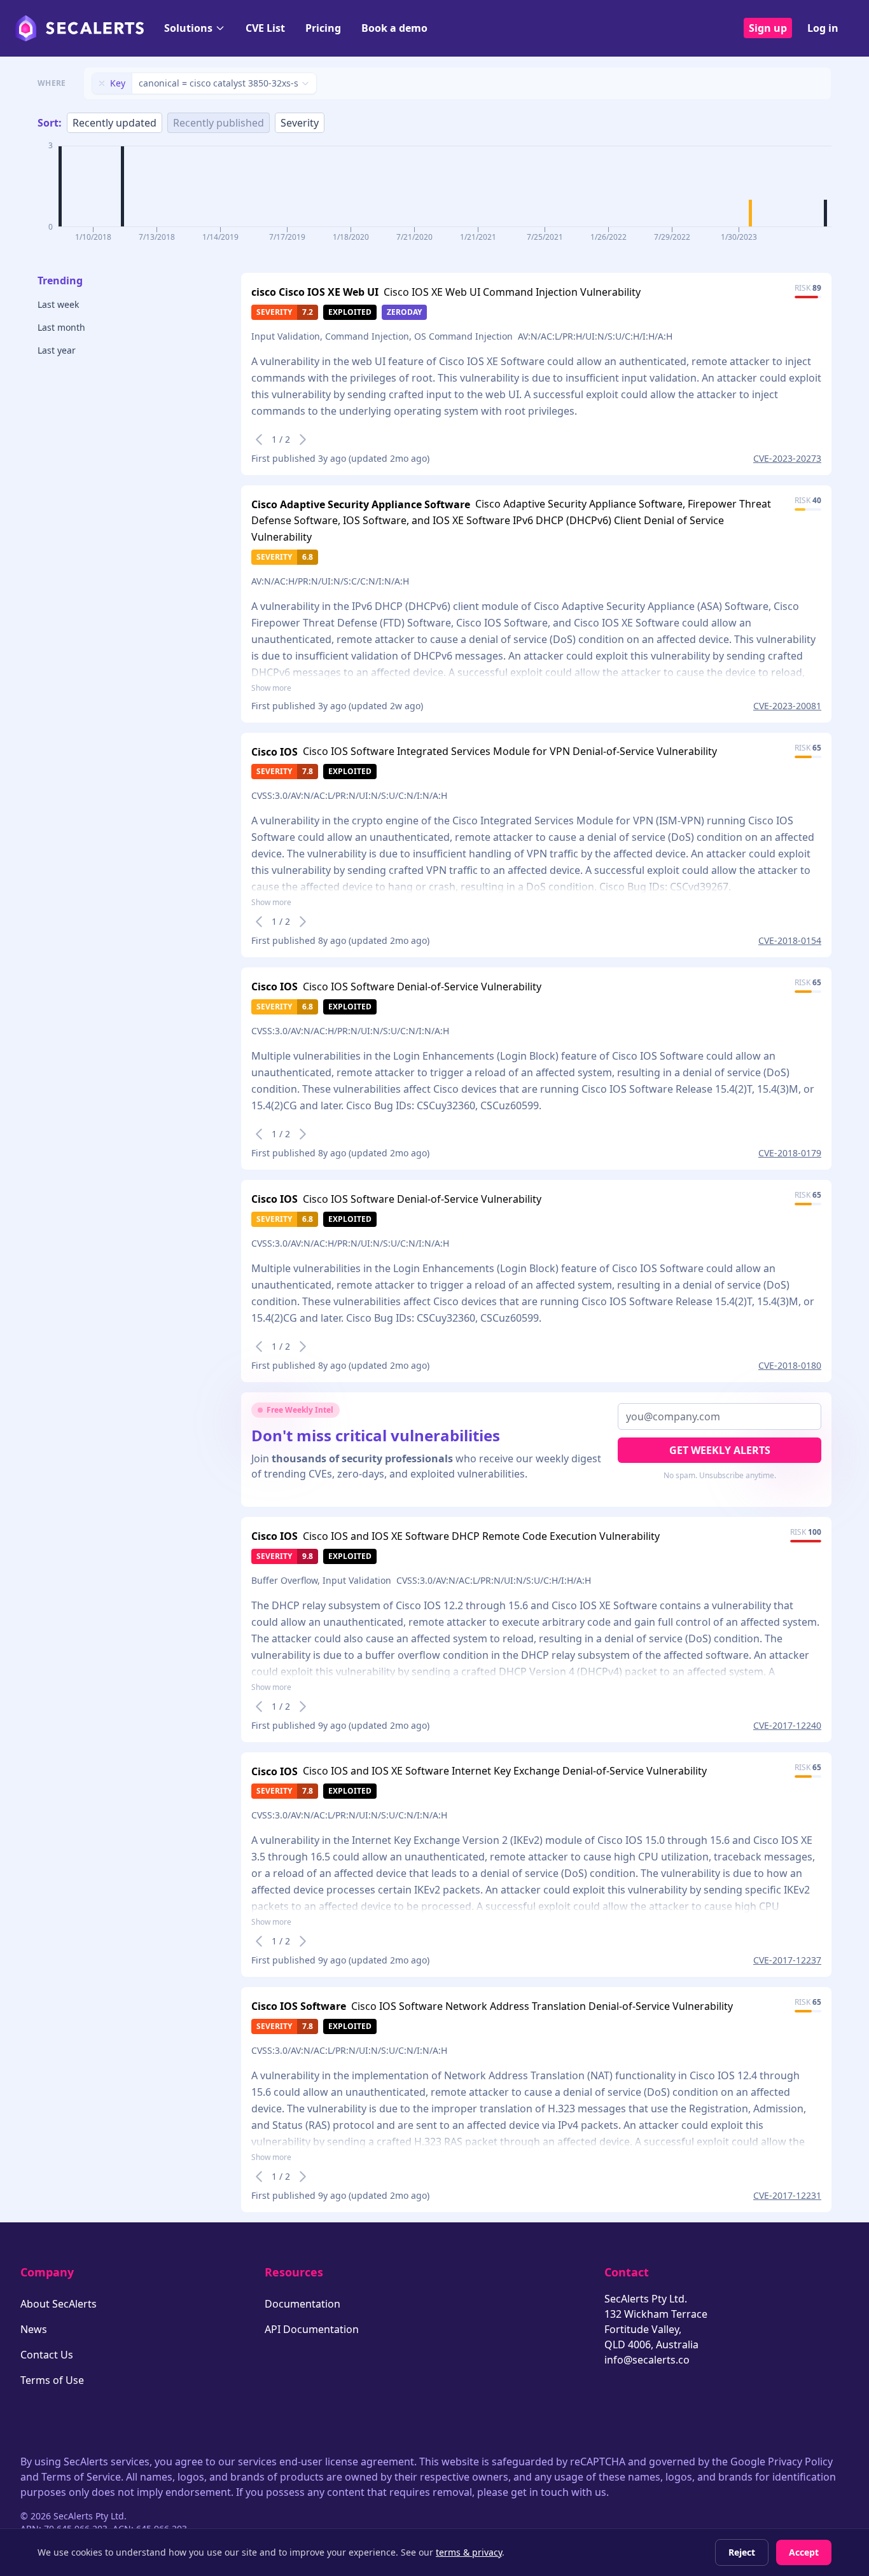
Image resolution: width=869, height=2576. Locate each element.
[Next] (303, 440)
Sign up (768, 28)
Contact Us (47, 2355)
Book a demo (394, 28)
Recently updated (115, 123)
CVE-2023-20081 (787, 706)
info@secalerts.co (647, 2360)
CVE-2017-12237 (787, 1960)
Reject (742, 2552)
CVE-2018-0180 (790, 1365)
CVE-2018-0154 (790, 940)
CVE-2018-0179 (790, 1153)
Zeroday (404, 312)
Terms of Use (52, 2380)
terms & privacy (469, 2552)
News (34, 2329)
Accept (804, 2552)
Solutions (188, 28)
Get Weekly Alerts (720, 1450)
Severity (300, 123)
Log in (823, 28)
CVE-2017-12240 (787, 1725)
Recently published (219, 123)
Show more (271, 688)
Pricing (323, 28)
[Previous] (259, 440)
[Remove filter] (102, 83)
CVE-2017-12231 (787, 2195)
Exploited (350, 312)
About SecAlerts (59, 2304)
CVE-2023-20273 (787, 458)
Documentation (302, 2304)
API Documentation (312, 2329)
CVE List (265, 28)
